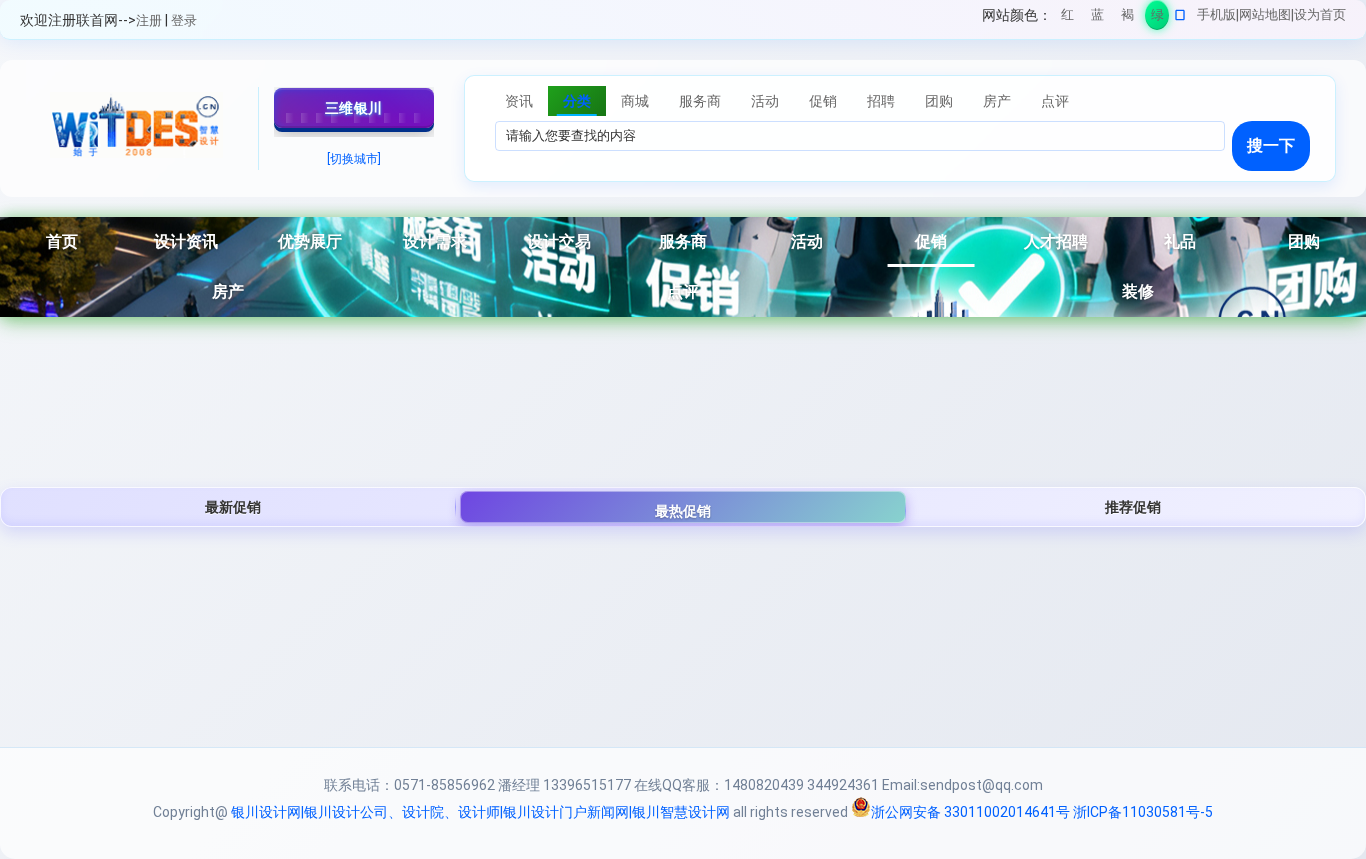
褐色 (1127, 18)
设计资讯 (186, 241)
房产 (228, 291)
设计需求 (435, 241)
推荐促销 (1133, 507)
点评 (683, 291)
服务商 (683, 241)
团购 (1304, 241)
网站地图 (1265, 14)
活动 (807, 241)
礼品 (1180, 241)
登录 (184, 20)
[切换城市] (354, 159)
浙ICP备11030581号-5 (1143, 812)
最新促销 (233, 507)
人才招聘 (1056, 241)
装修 (1138, 291)
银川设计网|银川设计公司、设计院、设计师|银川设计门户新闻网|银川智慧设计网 (480, 812)
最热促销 (683, 511)
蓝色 (1097, 18)
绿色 (1157, 18)
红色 (1067, 18)
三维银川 (354, 108)
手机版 (1216, 14)
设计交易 (559, 241)
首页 (62, 241)
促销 (931, 241)
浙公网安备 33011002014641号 (970, 812)
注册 (149, 20)
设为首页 (1320, 14)
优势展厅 (310, 241)
